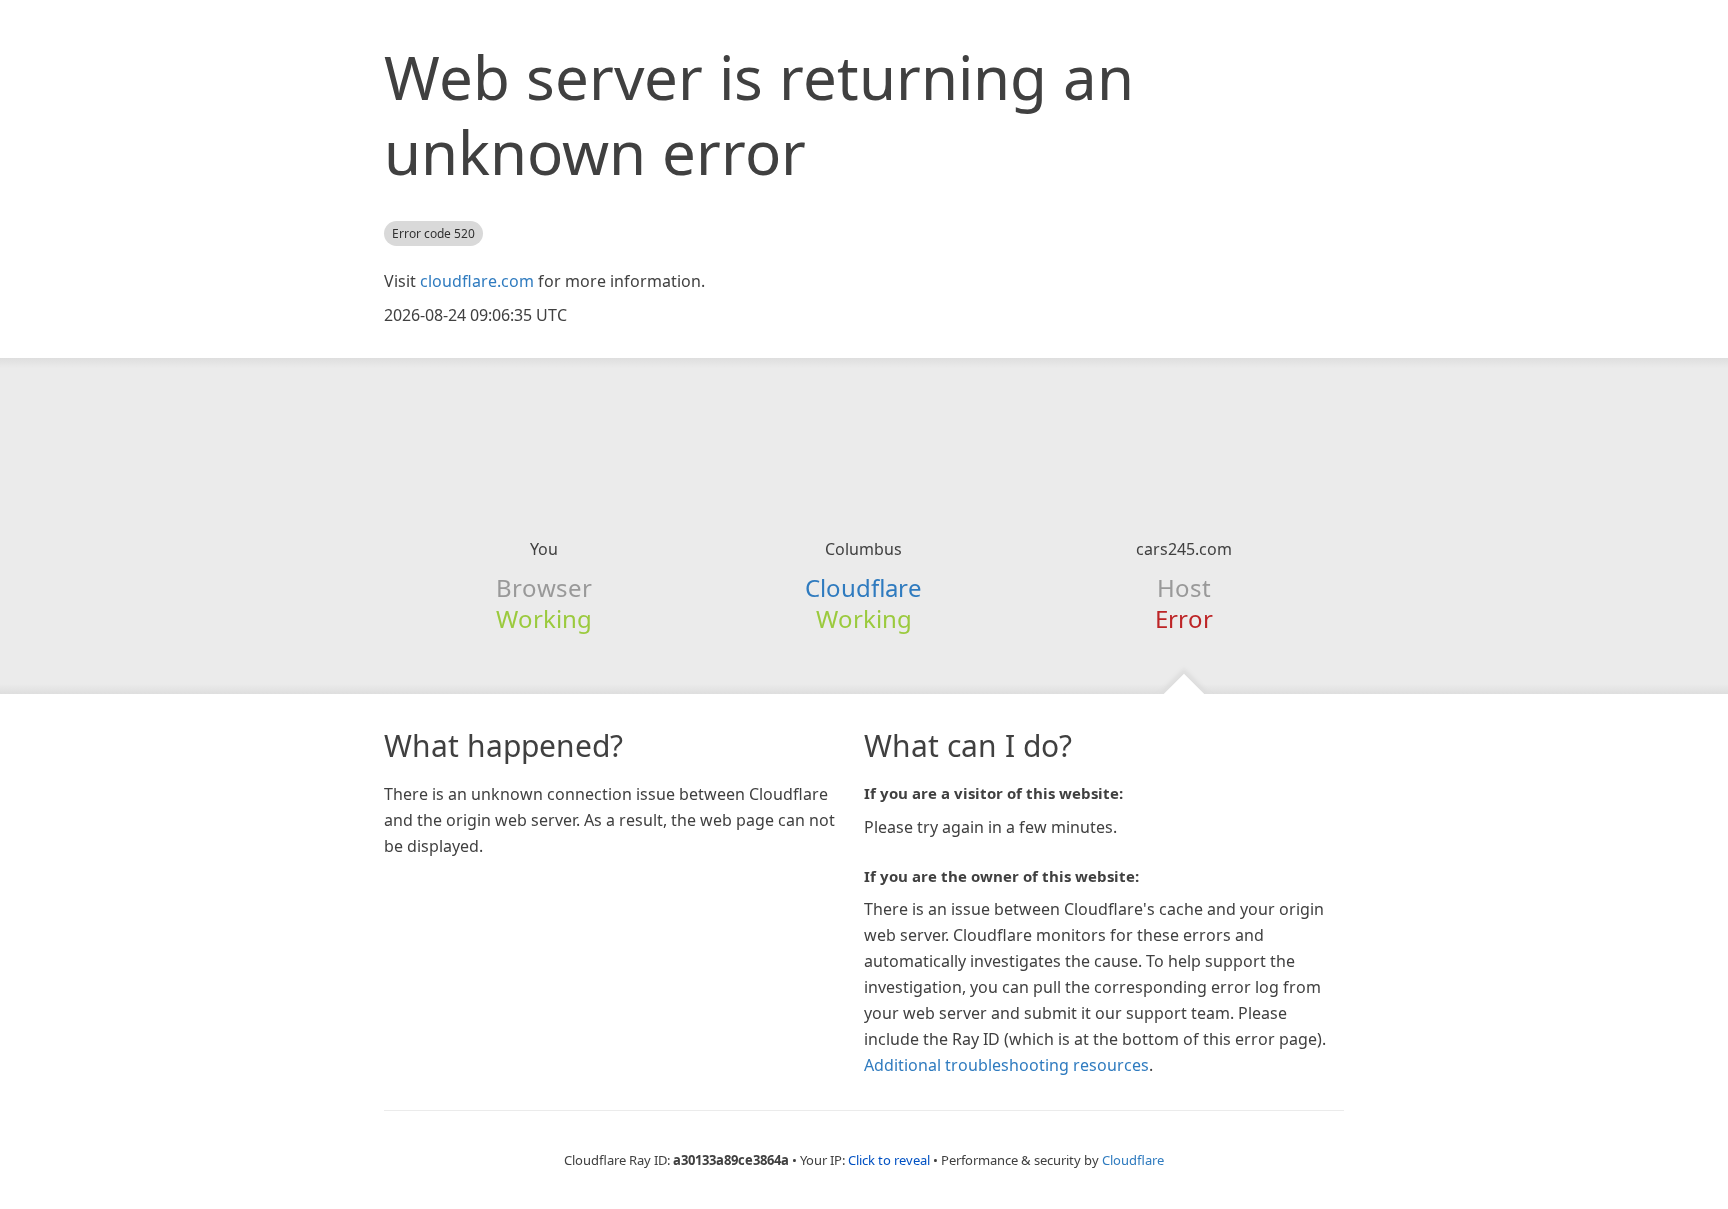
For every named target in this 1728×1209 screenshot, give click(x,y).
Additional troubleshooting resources (1006, 1065)
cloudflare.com (477, 281)
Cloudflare (863, 587)
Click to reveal (889, 1160)
